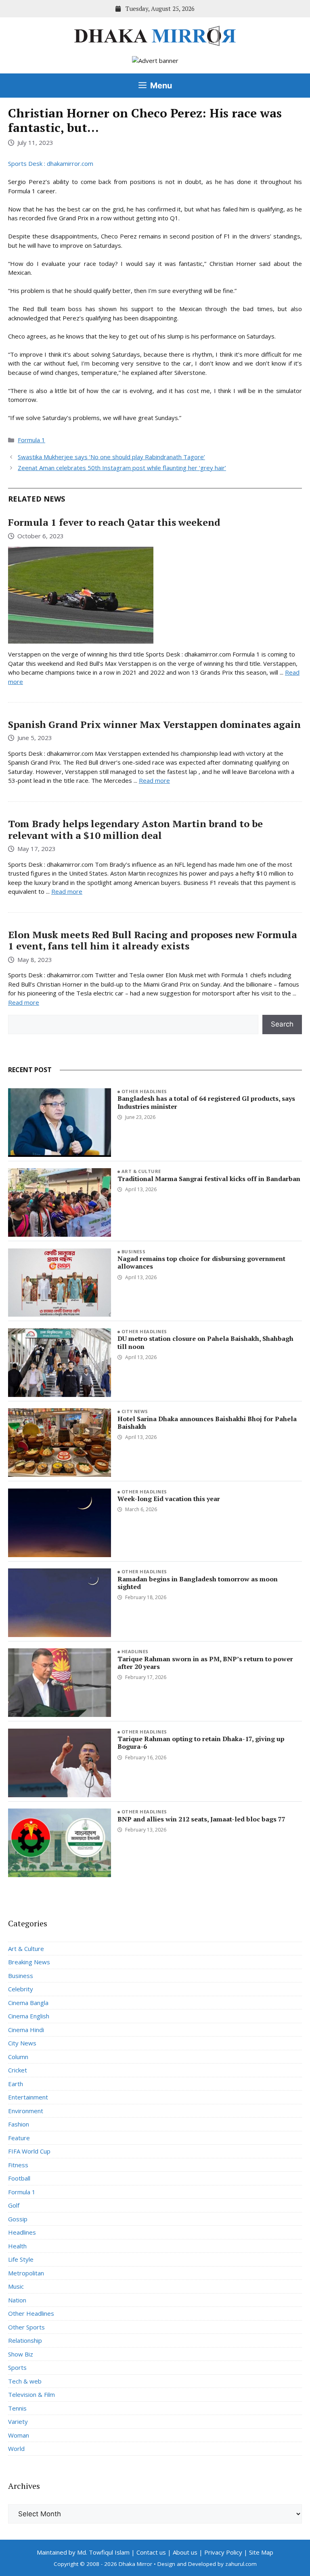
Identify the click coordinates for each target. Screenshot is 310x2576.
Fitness (18, 2165)
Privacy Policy (223, 2552)
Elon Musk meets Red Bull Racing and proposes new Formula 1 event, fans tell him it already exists (153, 940)
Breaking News (29, 1962)
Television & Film (31, 2394)
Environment (26, 2111)
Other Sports (26, 2327)
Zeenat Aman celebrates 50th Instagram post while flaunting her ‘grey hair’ (122, 468)
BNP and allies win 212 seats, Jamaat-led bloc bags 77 (201, 1819)
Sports (17, 2367)
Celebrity (21, 1989)
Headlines (135, 1651)
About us (185, 2552)
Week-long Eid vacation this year (169, 1499)
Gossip (18, 2219)
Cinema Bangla (28, 2003)
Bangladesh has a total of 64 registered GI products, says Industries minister (206, 1102)
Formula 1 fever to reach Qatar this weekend (114, 522)
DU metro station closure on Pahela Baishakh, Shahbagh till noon (205, 1342)
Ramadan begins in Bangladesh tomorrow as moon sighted (198, 1583)
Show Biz (21, 2354)
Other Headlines (144, 1091)
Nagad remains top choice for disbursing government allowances (201, 1262)
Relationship (25, 2340)
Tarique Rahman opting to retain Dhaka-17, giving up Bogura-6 (201, 1743)
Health (17, 2246)
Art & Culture (141, 1171)
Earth (16, 2084)
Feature (19, 2138)
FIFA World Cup (29, 2151)
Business (134, 1251)
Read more (154, 780)
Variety (18, 2421)
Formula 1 (31, 440)
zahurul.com (241, 2564)
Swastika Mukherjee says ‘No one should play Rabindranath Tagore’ (111, 457)
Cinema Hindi (26, 2030)
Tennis (17, 2408)
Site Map (261, 2552)
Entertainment (28, 2097)
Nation (17, 2300)
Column (18, 2057)
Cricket (18, 2070)
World (16, 2448)
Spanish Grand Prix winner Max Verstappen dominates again (154, 724)
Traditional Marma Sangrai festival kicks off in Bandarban (209, 1179)
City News (135, 1411)
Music (16, 2286)
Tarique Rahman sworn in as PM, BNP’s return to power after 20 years (205, 1663)
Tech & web (25, 2381)
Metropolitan (26, 2273)
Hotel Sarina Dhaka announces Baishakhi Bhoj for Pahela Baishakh (207, 1423)
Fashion (19, 2124)
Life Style (21, 2259)
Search (282, 1024)
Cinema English (29, 2016)
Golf (14, 2205)
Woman (19, 2435)
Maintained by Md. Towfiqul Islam (83, 2552)
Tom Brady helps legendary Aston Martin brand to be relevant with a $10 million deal (135, 829)
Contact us (151, 2552)
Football (19, 2178)
